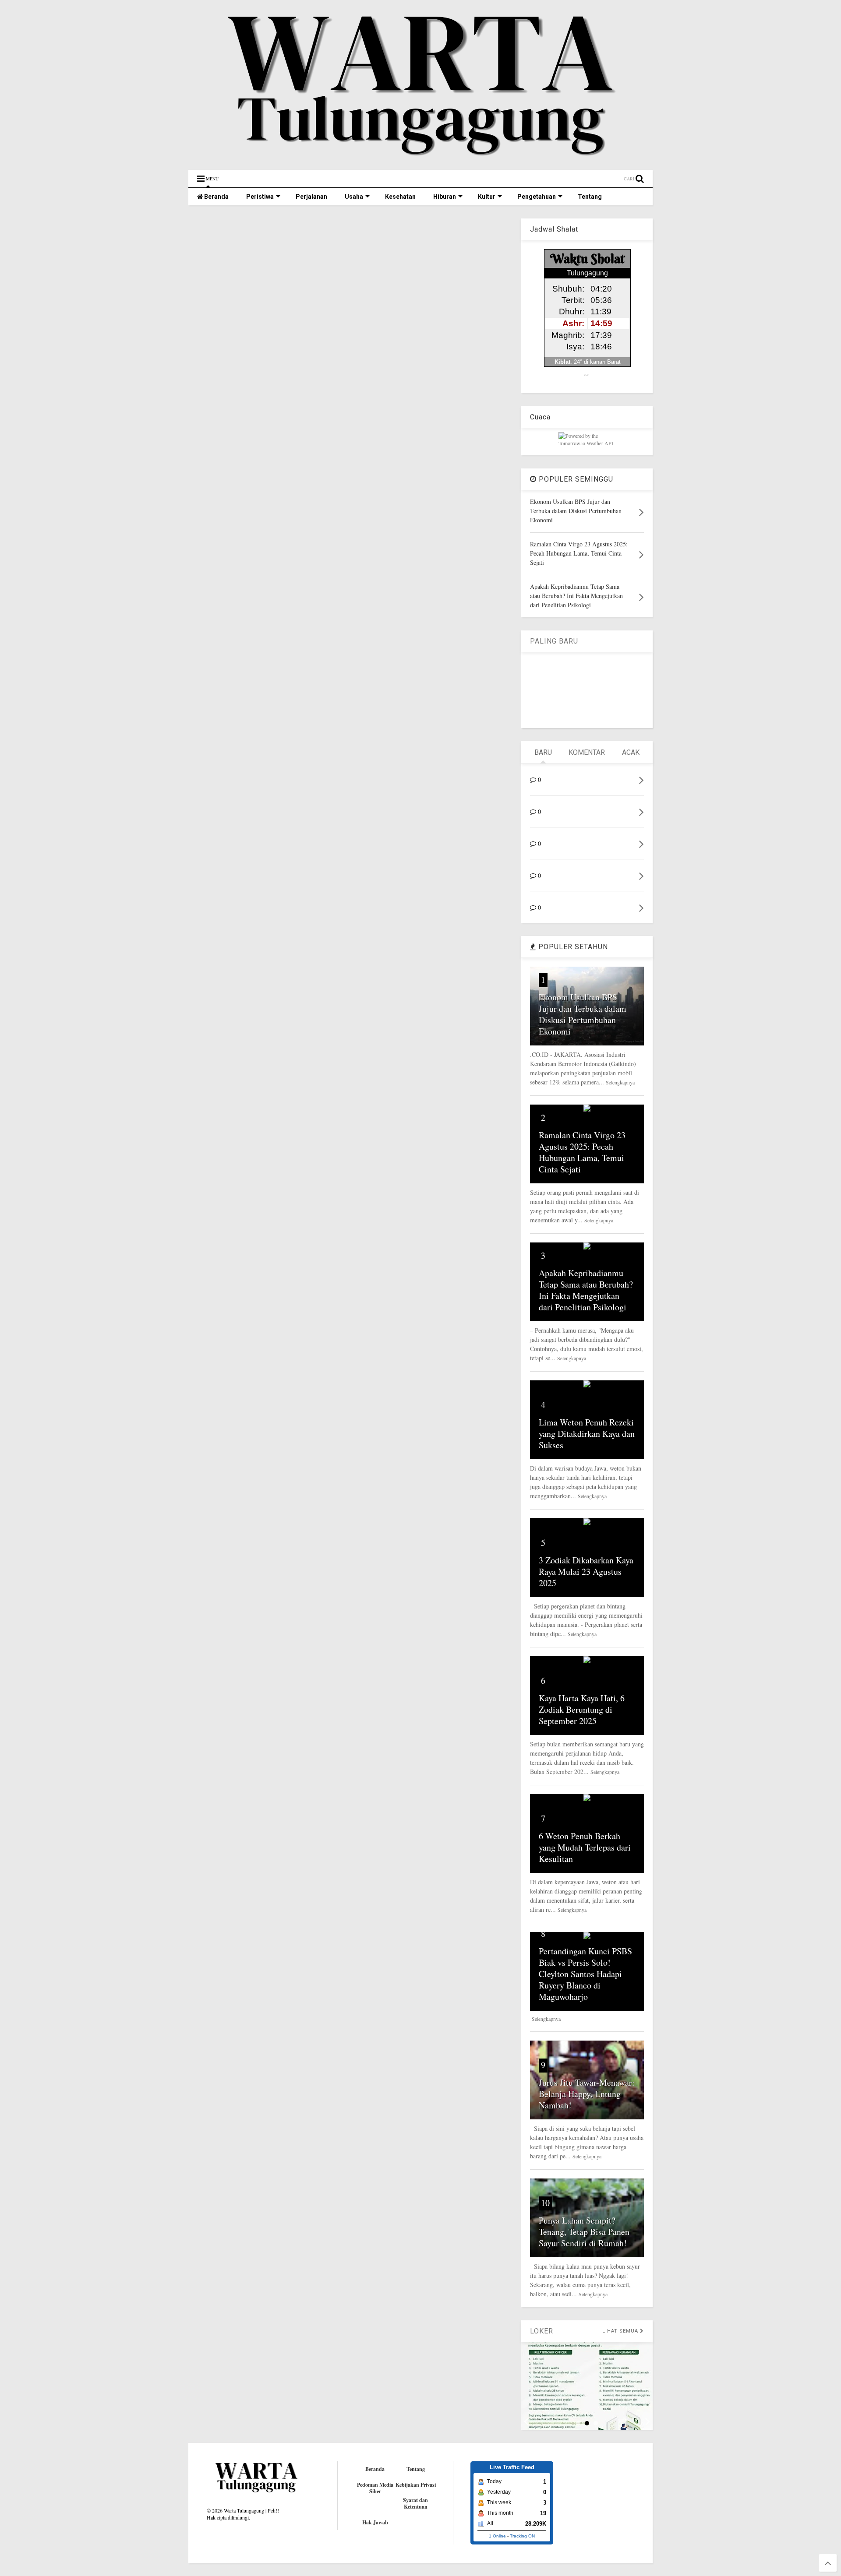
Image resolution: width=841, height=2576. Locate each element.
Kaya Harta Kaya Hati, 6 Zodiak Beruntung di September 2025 (582, 1709)
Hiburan (445, 197)
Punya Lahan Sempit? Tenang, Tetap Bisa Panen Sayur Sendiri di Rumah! (584, 2232)
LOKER (542, 2331)
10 (545, 2203)
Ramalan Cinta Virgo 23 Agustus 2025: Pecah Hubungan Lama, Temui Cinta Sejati (582, 1152)
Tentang (590, 197)
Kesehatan (400, 197)
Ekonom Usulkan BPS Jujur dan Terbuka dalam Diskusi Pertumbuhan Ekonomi (583, 1014)
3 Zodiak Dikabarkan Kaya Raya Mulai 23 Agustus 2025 (586, 1571)
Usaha (354, 197)
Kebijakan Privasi (416, 2485)
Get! (587, 375)
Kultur (487, 197)
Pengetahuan (537, 197)
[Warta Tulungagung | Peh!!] (420, 159)
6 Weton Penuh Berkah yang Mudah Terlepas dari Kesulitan (585, 1847)
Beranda (216, 197)
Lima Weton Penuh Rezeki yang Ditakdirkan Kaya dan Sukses (587, 1434)
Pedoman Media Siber (375, 2488)
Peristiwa (260, 197)
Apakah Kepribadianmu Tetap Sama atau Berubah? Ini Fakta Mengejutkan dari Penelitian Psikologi (586, 1290)
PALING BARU (554, 641)
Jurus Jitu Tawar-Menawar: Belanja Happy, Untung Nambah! (587, 2094)
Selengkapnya (620, 1082)
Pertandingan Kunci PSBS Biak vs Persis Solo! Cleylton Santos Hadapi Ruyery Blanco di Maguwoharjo (585, 1974)
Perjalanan (311, 197)
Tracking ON (522, 2536)
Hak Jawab (375, 2522)
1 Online (497, 2536)
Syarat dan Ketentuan (415, 2503)
